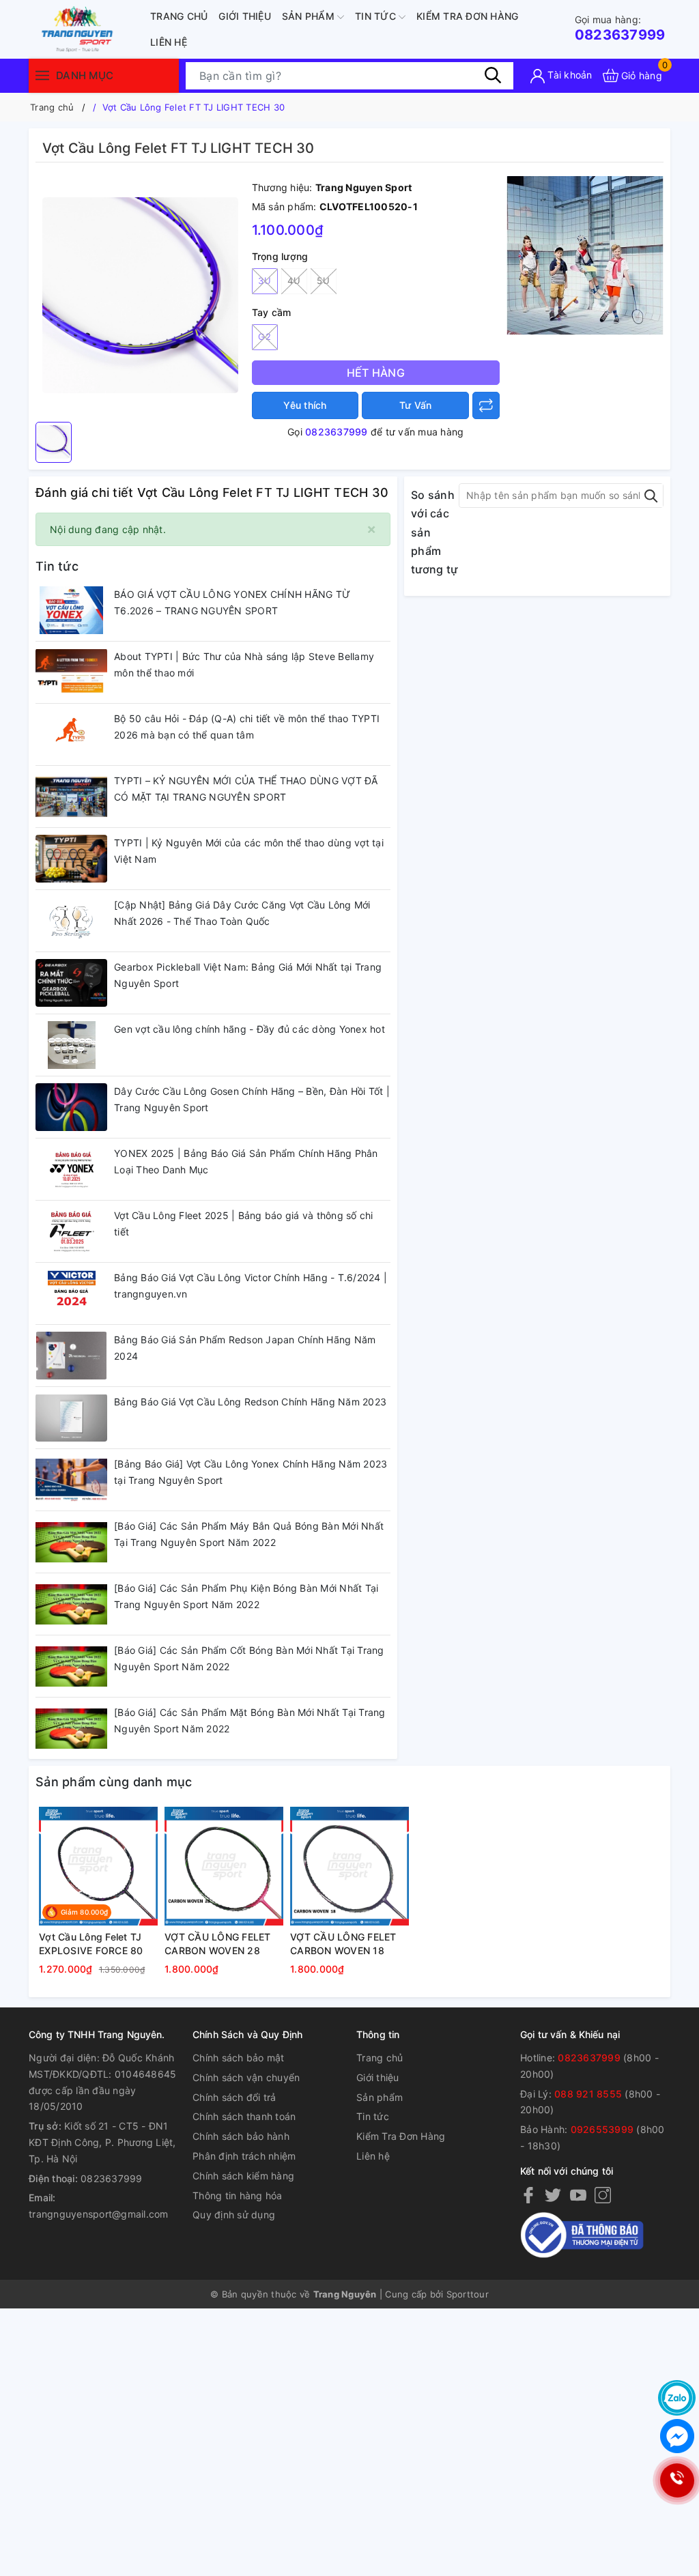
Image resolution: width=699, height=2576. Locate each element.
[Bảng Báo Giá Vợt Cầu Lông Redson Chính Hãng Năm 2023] (71, 1418)
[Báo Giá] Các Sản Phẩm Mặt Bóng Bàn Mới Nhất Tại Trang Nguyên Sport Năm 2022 (250, 1720)
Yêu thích (305, 405)
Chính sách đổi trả (234, 2097)
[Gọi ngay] (677, 2481)
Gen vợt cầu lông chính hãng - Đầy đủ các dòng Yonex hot (249, 1029)
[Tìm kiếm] (493, 75)
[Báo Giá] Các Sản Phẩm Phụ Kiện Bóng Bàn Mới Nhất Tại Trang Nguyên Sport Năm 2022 (246, 1596)
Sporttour (468, 2294)
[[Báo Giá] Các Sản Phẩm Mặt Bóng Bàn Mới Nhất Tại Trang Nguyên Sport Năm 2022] (71, 1728)
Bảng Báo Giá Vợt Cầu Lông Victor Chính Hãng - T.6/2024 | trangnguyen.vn (251, 1286)
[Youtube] (578, 2194)
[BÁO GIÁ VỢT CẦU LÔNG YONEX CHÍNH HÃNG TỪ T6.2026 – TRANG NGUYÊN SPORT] (71, 610)
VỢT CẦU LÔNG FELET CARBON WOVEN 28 (218, 1944)
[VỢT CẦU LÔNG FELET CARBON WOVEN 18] (349, 1866)
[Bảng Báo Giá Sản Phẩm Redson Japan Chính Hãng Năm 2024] (71, 1356)
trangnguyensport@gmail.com (99, 2214)
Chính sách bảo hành (241, 2136)
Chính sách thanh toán (244, 2116)
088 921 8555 (588, 2094)
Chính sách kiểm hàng (243, 2176)
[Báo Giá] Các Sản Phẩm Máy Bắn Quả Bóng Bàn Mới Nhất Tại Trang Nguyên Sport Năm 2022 (249, 1534)
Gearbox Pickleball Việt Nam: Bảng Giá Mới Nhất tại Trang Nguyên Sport (248, 975)
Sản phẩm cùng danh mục (114, 1782)
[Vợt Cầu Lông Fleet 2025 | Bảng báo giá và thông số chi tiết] (71, 1231)
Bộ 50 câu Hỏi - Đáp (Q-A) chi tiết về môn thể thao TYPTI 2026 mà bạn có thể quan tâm (247, 727)
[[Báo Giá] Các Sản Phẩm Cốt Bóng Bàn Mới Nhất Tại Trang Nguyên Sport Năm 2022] (71, 1666)
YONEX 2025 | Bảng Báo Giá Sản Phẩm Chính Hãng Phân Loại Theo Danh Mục (246, 1161)
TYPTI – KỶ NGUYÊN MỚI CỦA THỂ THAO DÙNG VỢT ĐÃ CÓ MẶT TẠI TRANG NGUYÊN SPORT (246, 789)
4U (294, 281)
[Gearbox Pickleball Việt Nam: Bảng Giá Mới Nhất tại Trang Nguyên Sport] (71, 983)
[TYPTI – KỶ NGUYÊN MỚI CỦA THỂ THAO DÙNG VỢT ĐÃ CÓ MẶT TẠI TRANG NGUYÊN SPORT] (71, 797)
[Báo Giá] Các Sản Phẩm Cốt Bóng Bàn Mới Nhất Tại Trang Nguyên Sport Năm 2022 (249, 1658)
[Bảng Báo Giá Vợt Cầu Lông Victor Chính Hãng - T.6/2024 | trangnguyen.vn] (71, 1293)
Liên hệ (169, 42)
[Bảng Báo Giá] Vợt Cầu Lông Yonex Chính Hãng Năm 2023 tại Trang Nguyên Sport (251, 1472)
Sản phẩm (310, 16)
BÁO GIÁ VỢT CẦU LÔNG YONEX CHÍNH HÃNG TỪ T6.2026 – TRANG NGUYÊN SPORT (232, 602)
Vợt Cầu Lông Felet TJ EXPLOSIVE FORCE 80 (91, 1944)
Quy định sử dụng (234, 2215)
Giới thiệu (245, 16)
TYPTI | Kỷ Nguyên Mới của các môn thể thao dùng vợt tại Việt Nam (249, 851)
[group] (140, 296)
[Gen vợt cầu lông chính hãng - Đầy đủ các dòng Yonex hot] (71, 1045)
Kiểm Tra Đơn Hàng (467, 16)
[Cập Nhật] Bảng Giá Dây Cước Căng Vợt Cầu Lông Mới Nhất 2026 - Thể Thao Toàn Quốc (242, 913)
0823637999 (620, 28)
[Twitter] (553, 2194)
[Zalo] (677, 2398)
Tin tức (377, 16)
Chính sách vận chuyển (246, 2077)
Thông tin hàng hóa (238, 2195)
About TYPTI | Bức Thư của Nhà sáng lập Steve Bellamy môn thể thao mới (244, 664)
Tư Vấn (416, 405)
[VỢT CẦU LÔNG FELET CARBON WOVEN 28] (224, 1866)
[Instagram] (603, 2194)
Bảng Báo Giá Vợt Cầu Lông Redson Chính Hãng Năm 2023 (250, 1402)
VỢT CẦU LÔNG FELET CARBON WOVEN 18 (343, 1944)
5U (323, 281)
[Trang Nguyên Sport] (585, 254)
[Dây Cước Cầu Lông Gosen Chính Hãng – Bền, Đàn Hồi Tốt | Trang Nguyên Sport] (71, 1107)
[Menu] (42, 75)
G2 (265, 337)
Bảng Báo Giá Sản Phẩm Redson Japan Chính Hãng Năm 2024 (245, 1348)
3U (265, 281)
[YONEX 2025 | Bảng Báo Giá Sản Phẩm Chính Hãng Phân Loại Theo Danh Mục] (71, 1169)
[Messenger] (677, 2436)
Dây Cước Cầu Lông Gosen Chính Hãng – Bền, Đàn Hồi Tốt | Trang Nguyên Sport (252, 1099)
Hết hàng (376, 373)
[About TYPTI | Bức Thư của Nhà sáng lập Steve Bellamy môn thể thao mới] (71, 672)
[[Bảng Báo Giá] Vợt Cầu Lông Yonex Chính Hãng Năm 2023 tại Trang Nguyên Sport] (71, 1480)
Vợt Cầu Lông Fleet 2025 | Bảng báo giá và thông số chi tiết (244, 1223)
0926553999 (602, 2129)
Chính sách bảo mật (239, 2058)
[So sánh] (486, 405)
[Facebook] (528, 2194)
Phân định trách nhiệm (244, 2156)
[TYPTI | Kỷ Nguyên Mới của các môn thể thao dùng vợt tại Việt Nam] (71, 859)
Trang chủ (179, 16)
